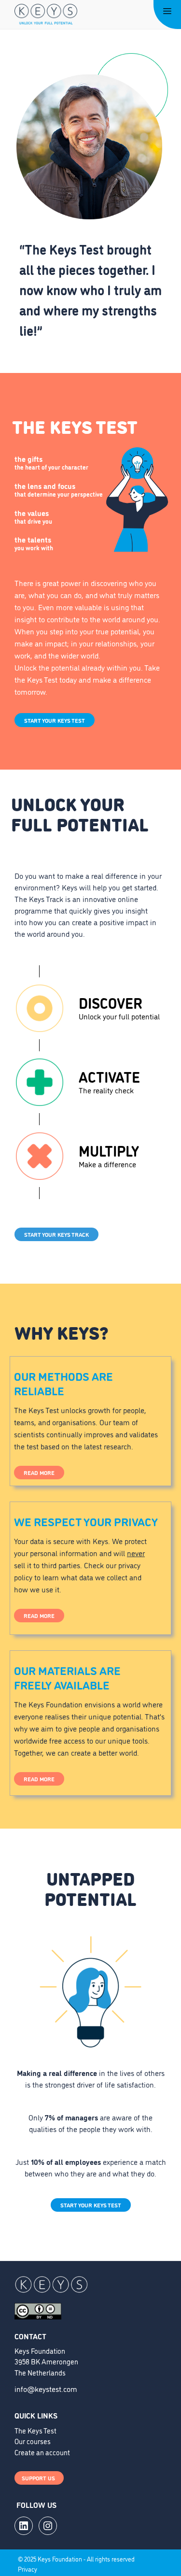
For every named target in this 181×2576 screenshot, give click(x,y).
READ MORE (39, 1472)
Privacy (28, 2569)
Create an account (42, 2452)
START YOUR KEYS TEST (55, 720)
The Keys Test (35, 2430)
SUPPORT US (39, 2478)
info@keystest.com (46, 2389)
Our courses (33, 2441)
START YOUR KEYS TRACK (56, 1234)
